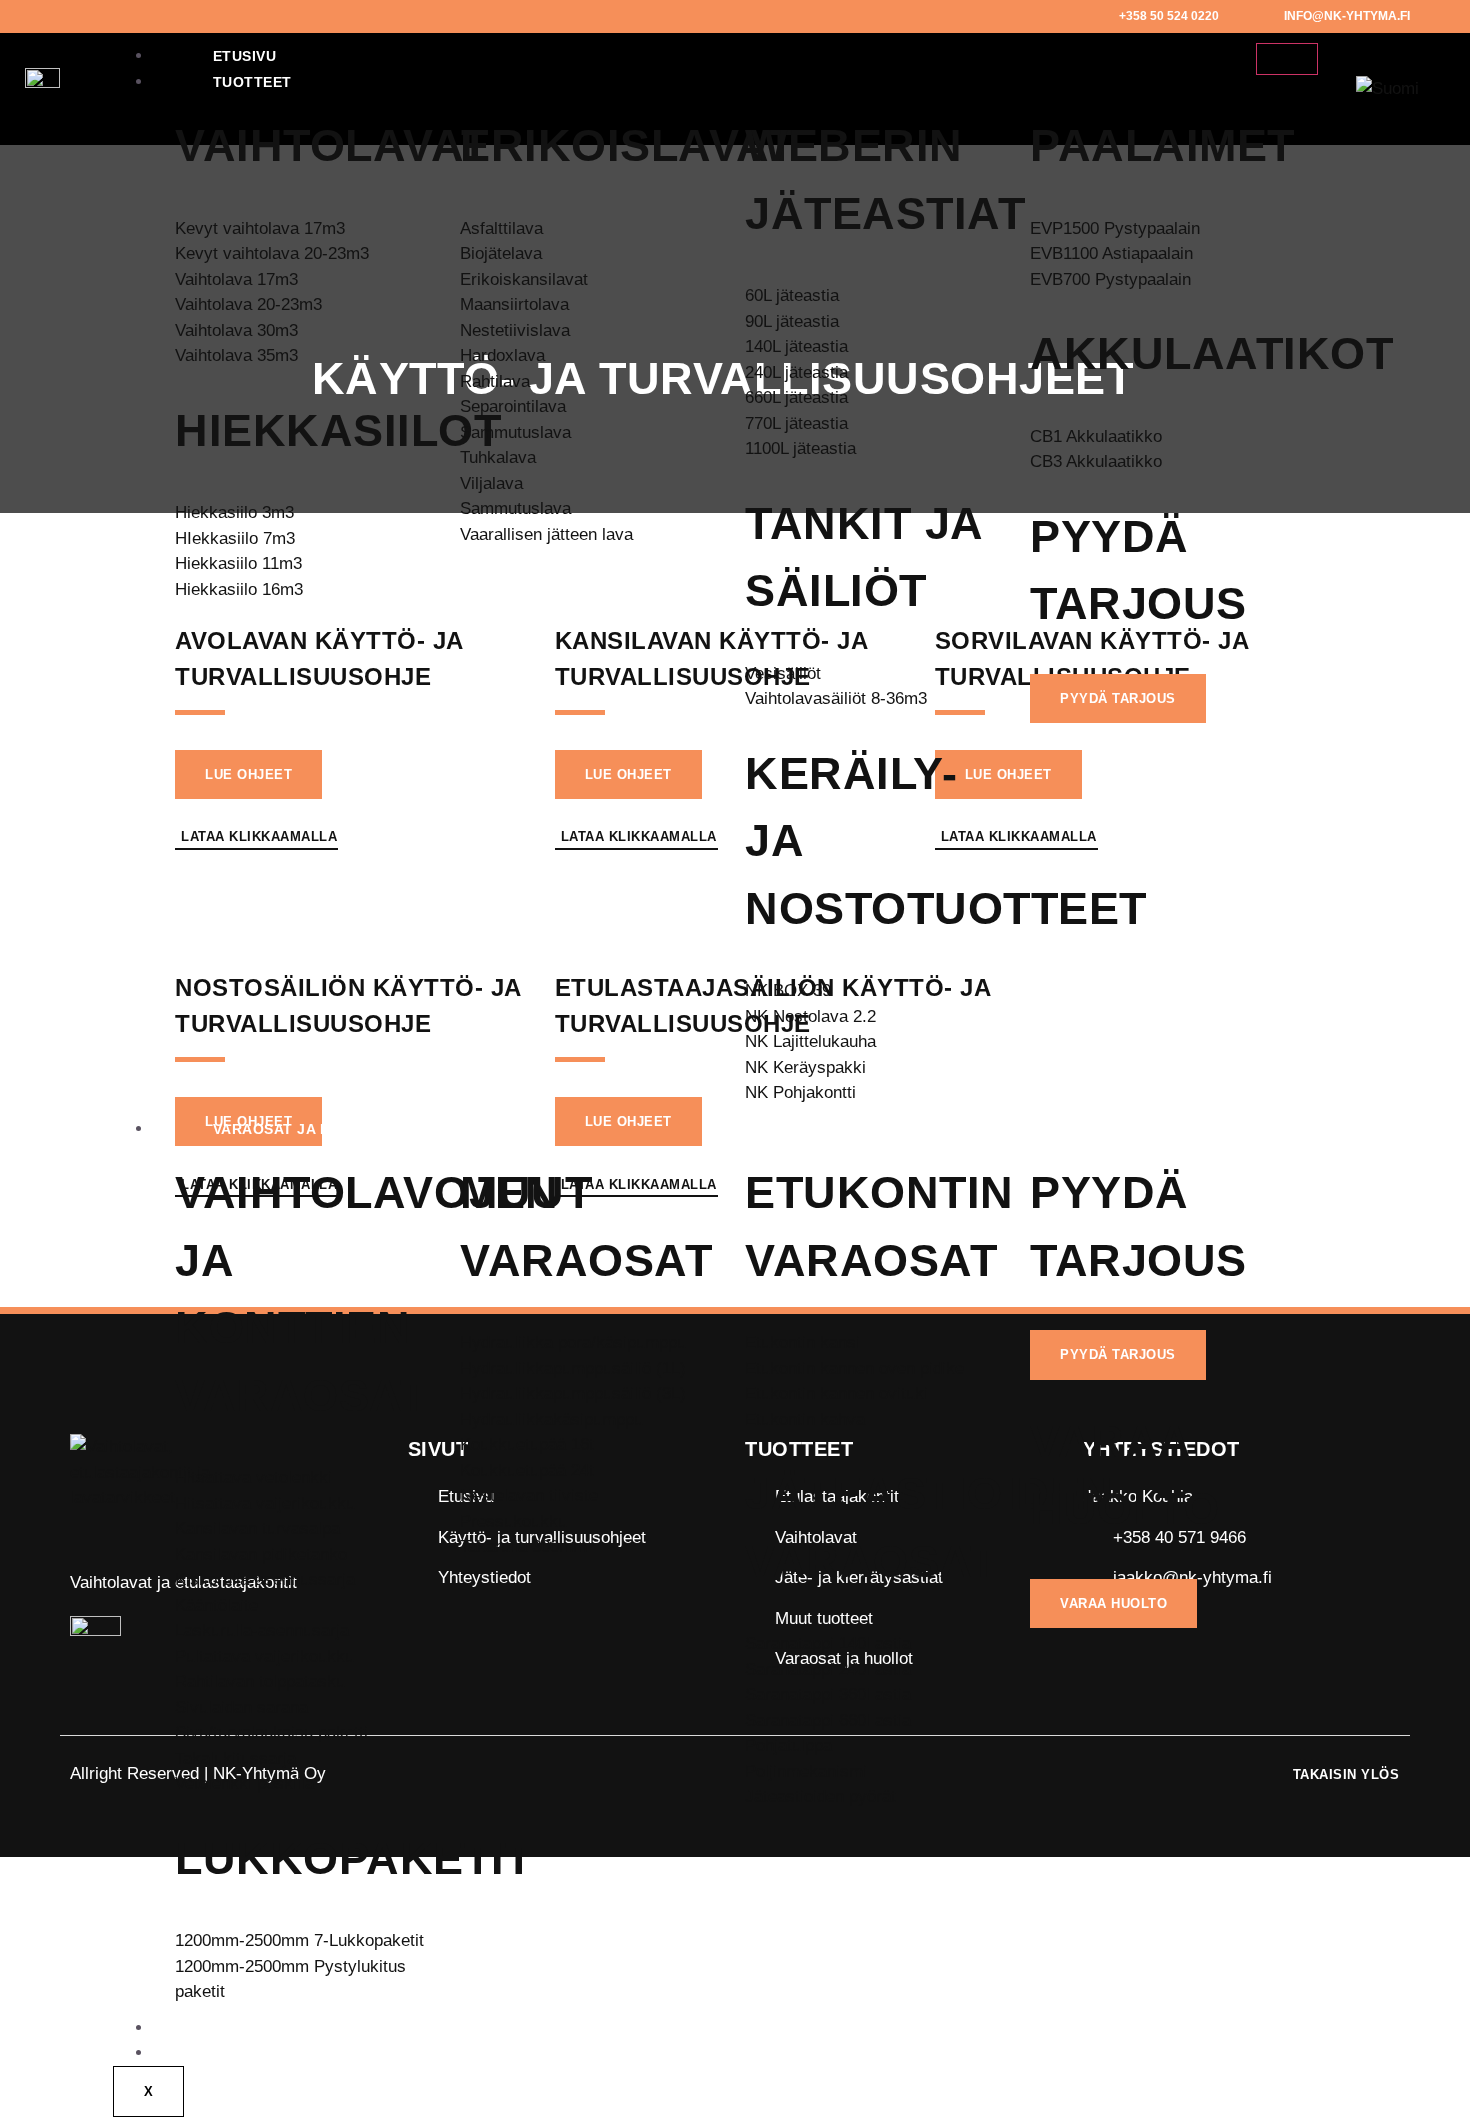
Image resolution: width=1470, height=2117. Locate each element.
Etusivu (245, 56)
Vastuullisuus (274, 2053)
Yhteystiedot (269, 2028)
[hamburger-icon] (1287, 59)
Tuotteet (252, 82)
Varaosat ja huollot (303, 1129)
